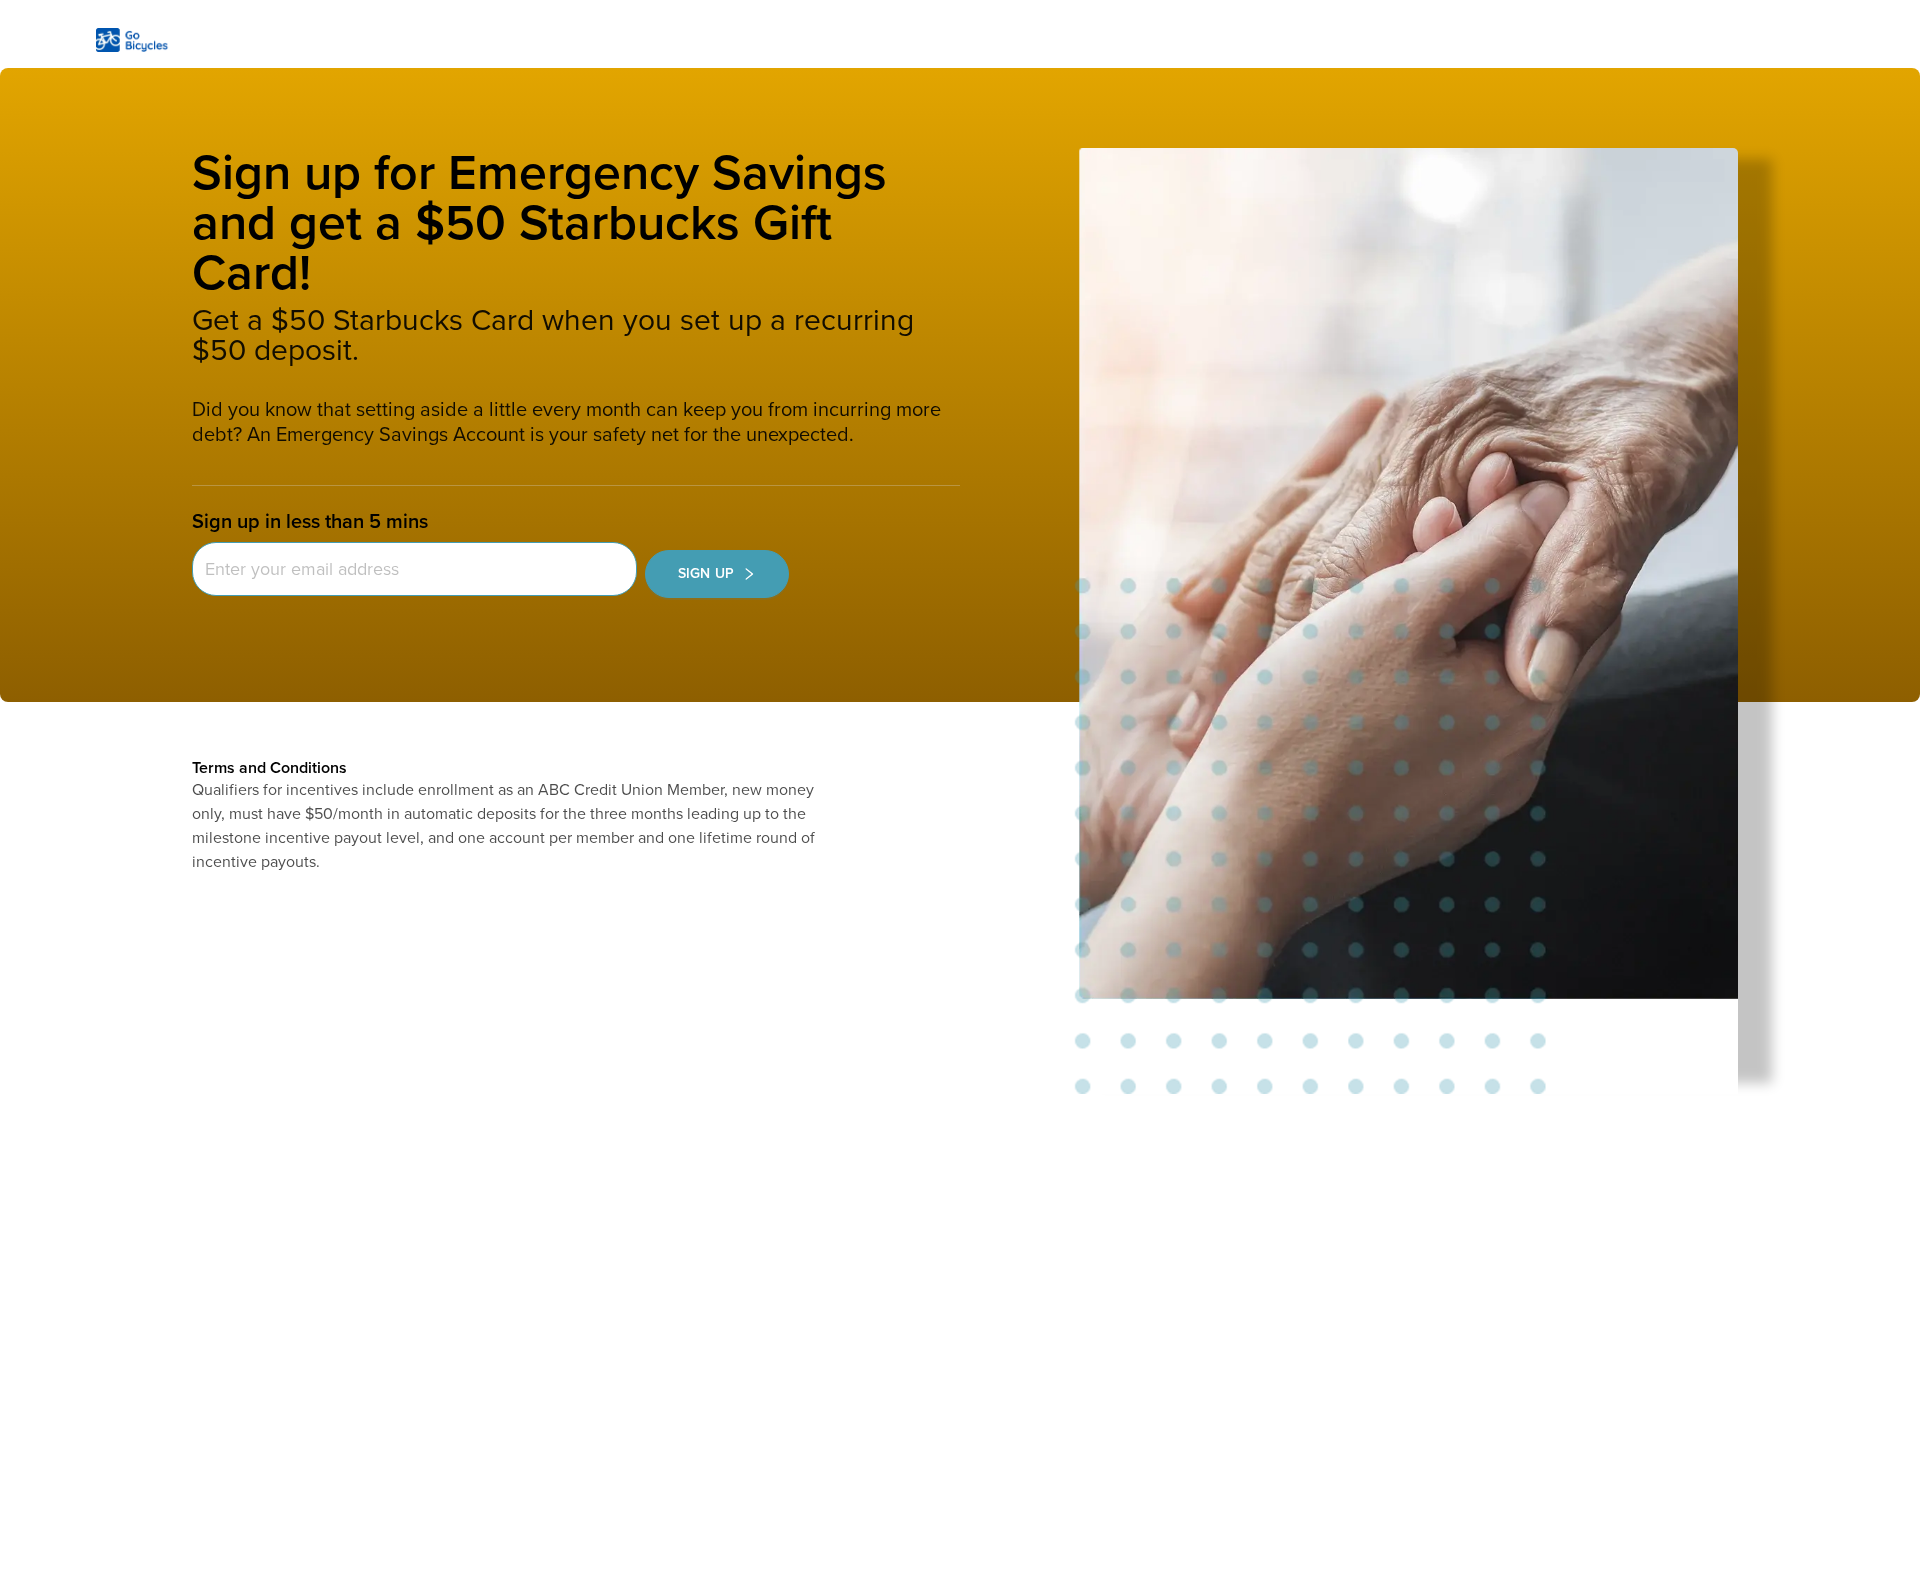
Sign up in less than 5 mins (310, 522)
